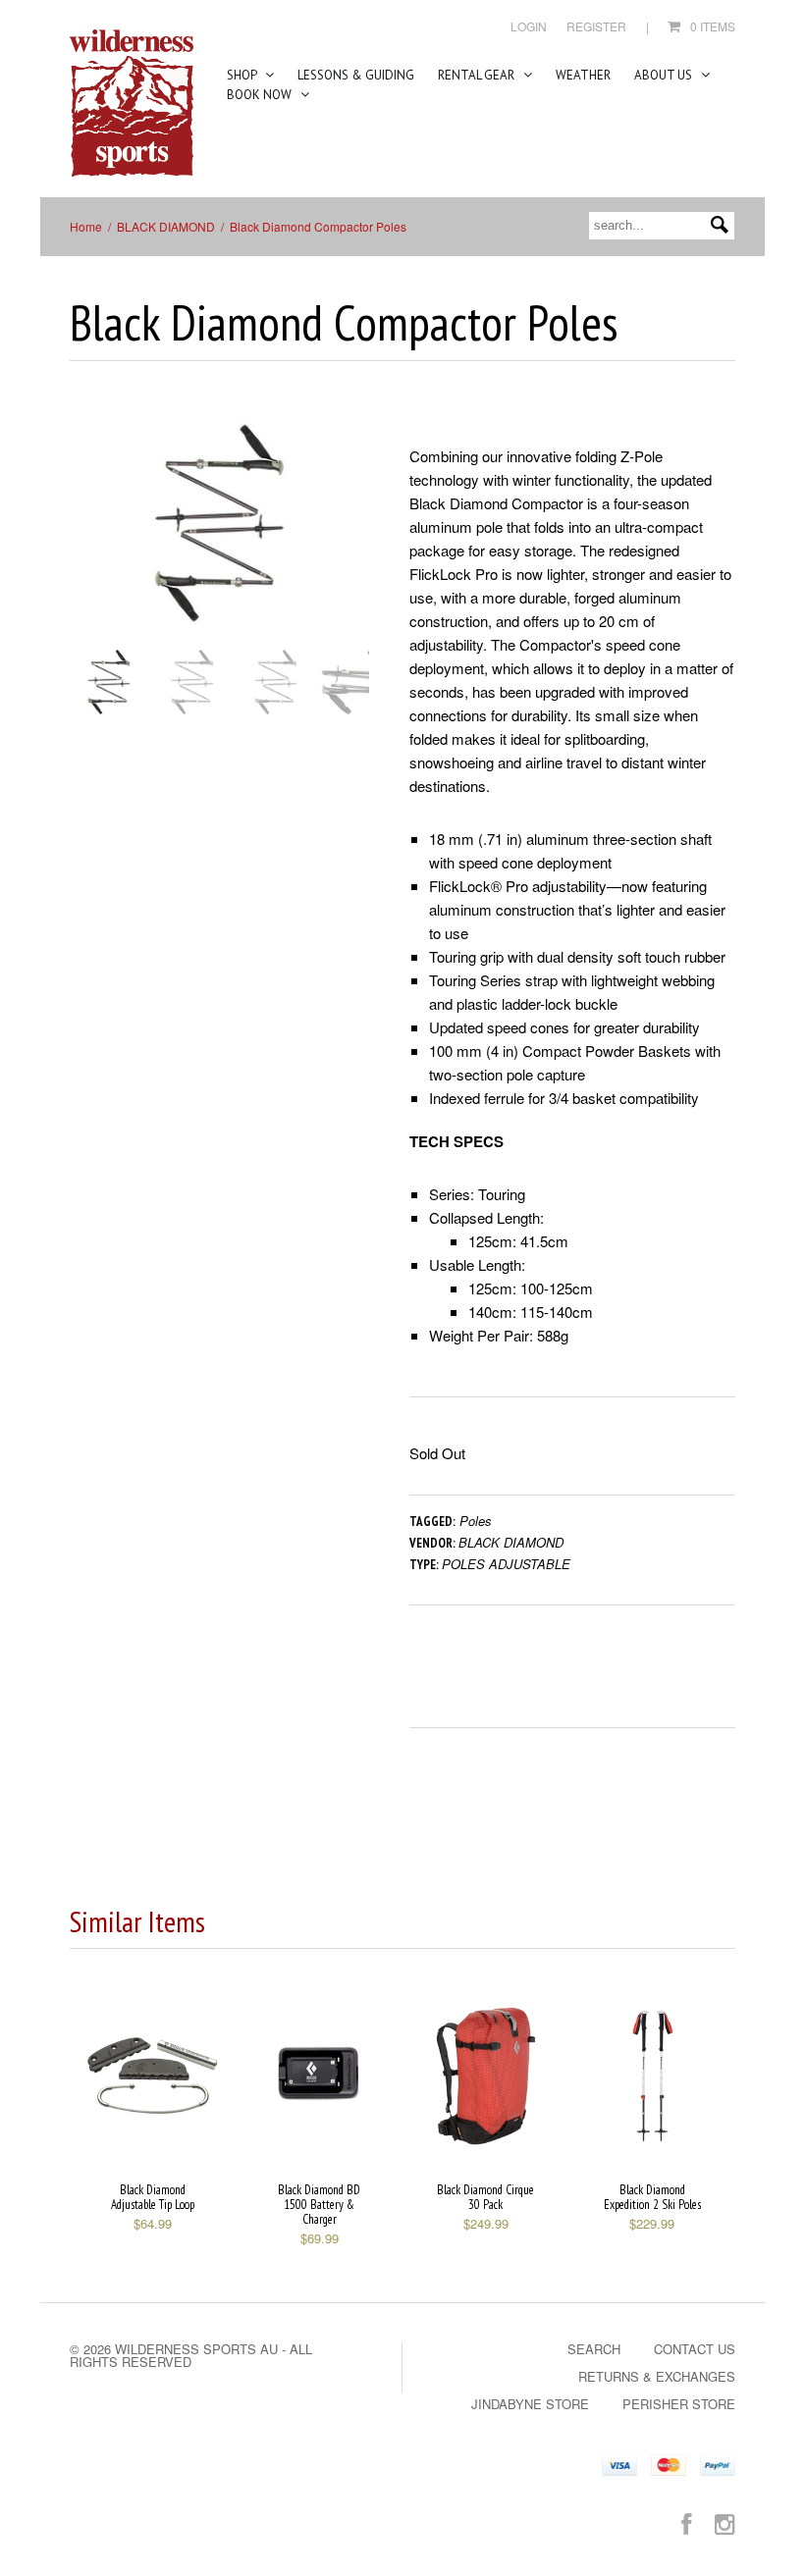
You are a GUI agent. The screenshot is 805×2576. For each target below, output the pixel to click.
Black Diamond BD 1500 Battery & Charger (319, 2205)
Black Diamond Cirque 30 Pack (485, 2197)
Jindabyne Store (530, 2404)
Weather (583, 75)
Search (594, 2349)
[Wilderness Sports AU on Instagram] (725, 2523)
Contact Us (695, 2349)
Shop (243, 75)
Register (596, 26)
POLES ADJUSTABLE (506, 1564)
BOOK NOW (261, 95)
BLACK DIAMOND (166, 226)
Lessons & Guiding (356, 75)
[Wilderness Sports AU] (132, 104)
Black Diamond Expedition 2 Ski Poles (652, 2197)
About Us (665, 75)
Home (86, 226)
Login (529, 26)
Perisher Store (679, 2404)
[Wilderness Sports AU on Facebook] (686, 2523)
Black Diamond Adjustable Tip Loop (153, 2197)
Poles (476, 1521)
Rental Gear (478, 75)
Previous (84, 542)
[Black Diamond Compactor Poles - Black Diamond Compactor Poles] (219, 523)
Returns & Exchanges (657, 2376)
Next (356, 542)
